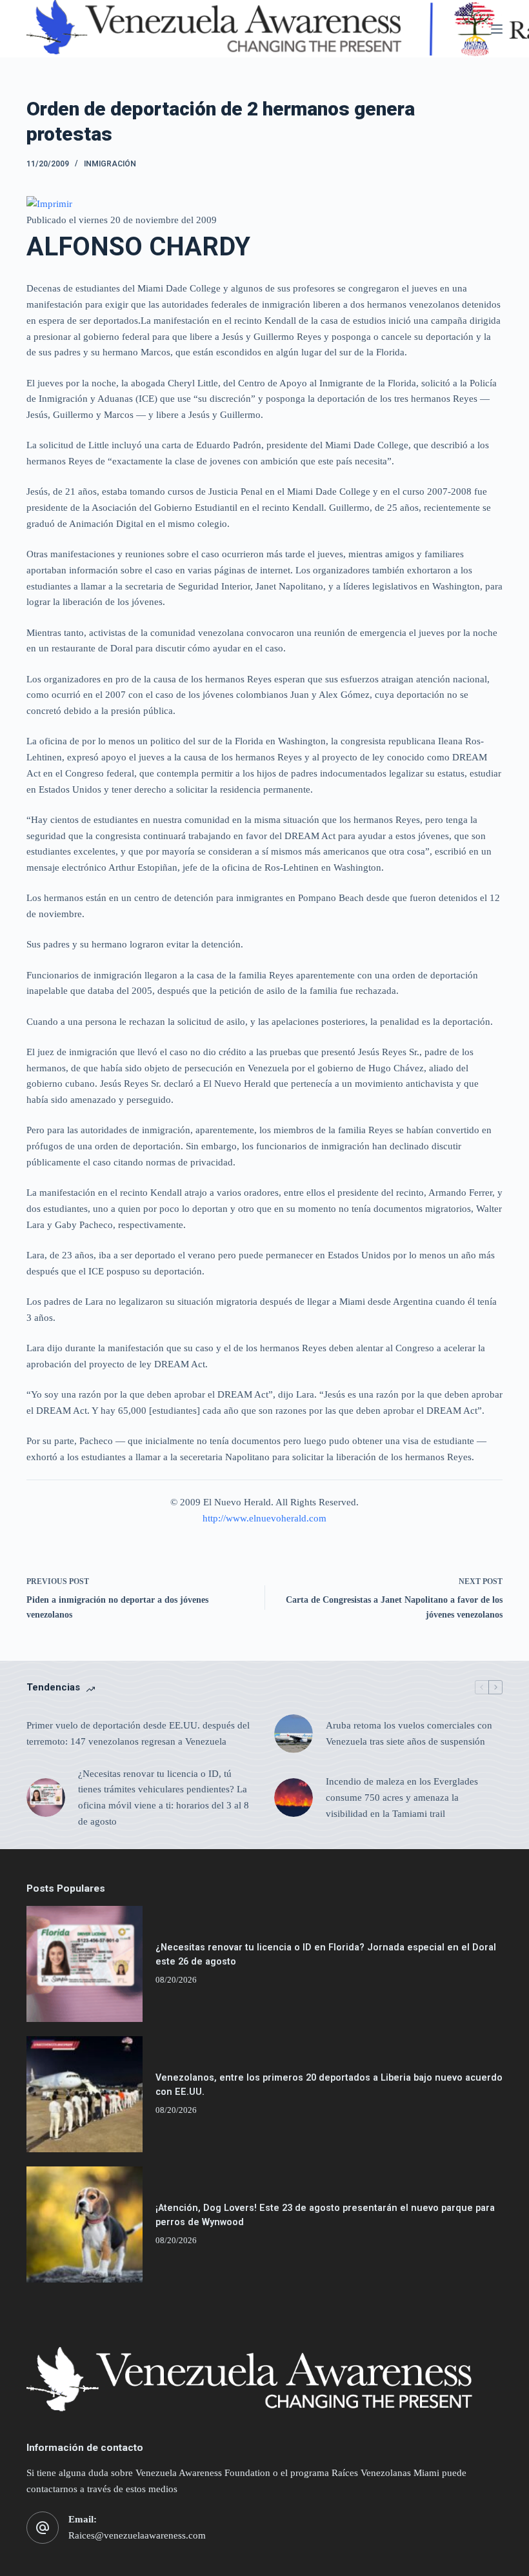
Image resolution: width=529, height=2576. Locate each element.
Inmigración (110, 164)
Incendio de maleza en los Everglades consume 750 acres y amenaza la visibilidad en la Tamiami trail (402, 1798)
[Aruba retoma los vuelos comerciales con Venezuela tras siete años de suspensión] (294, 1734)
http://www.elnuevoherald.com (264, 1518)
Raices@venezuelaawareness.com (137, 2535)
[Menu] (497, 29)
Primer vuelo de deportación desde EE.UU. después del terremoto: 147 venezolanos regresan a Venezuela (138, 1733)
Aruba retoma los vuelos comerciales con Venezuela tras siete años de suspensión (409, 1733)
